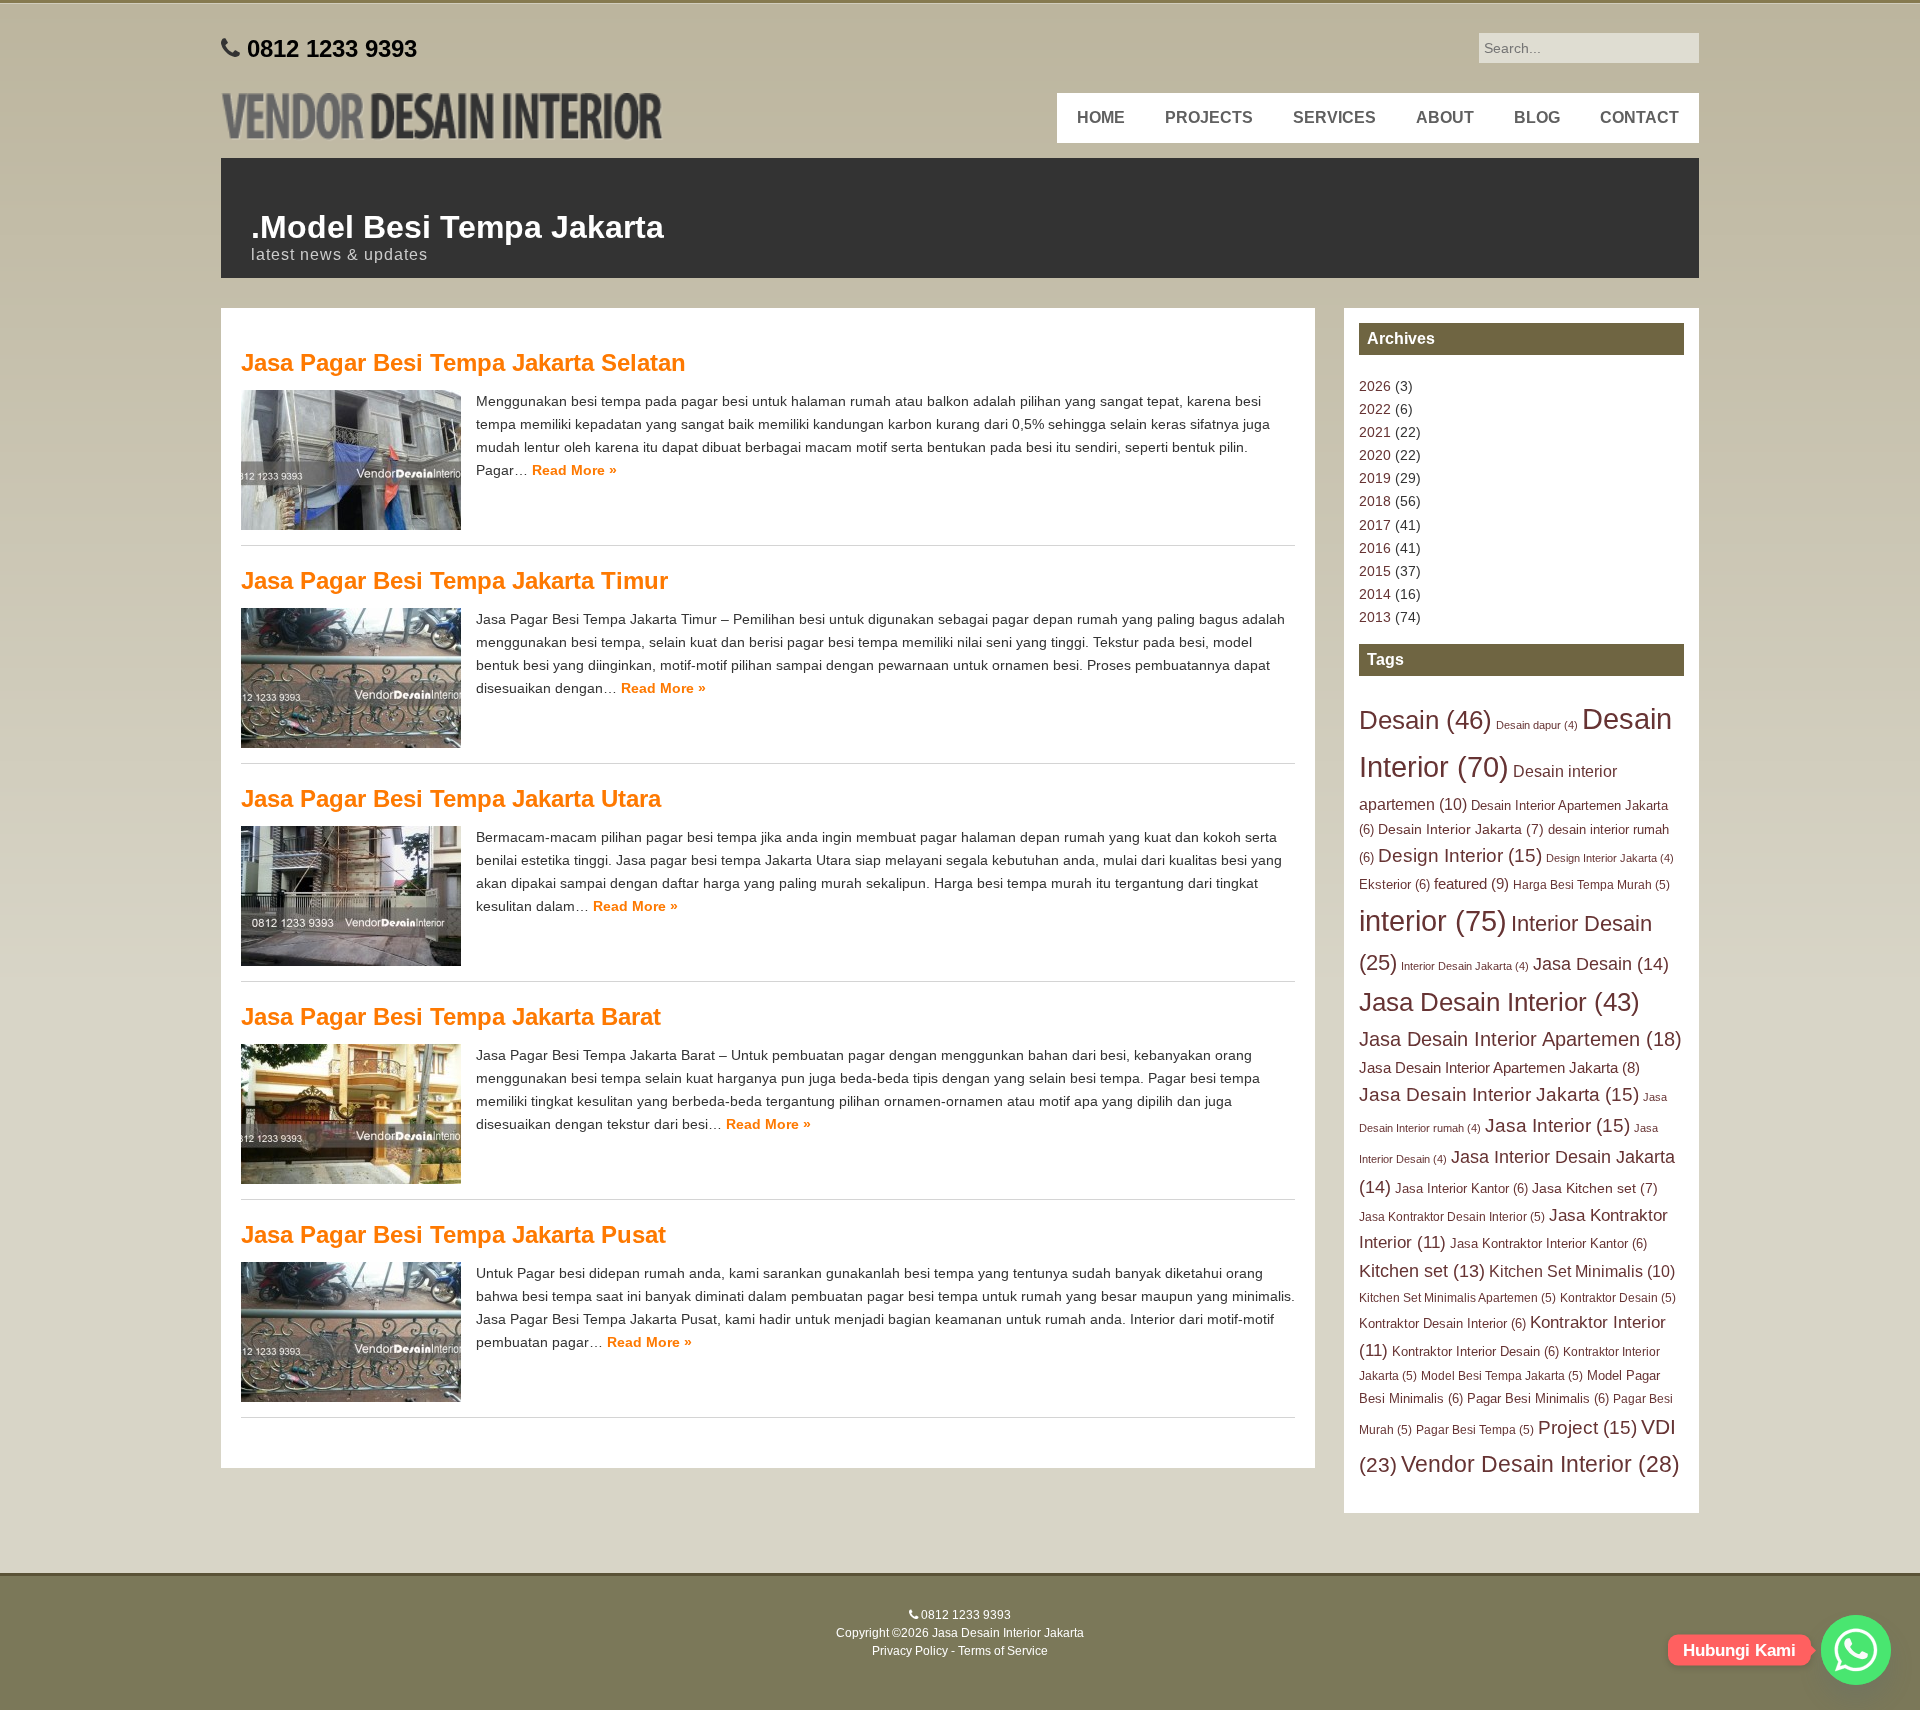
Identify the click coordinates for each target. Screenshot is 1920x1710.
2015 (1375, 571)
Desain (1425, 720)
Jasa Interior (1557, 1125)
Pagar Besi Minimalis (1538, 1398)
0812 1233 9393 (332, 48)
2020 (1375, 455)
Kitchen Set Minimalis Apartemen (1457, 1298)
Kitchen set (1422, 1271)
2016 (1375, 548)
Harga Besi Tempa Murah (1591, 885)
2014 (1375, 594)
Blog (1537, 117)
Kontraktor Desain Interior (1442, 1323)
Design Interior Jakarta (1610, 858)
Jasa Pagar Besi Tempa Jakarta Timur (454, 580)
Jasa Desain (1601, 963)
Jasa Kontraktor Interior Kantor (1548, 1243)
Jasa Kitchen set (1595, 1188)
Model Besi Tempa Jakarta (1502, 1376)
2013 (1375, 617)
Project (1587, 1427)
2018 (1375, 501)
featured (1471, 883)
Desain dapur (1537, 725)
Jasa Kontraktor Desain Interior (1452, 1217)
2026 (1375, 386)
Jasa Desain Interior (1499, 1002)
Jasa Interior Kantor (1461, 1188)
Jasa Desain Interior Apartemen (1520, 1039)
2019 (1375, 478)
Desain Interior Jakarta (1461, 829)
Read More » (574, 470)
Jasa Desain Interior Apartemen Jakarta (1499, 1068)
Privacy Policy (910, 1651)
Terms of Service (1003, 1651)
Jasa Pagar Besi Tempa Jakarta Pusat (453, 1234)
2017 (1375, 525)
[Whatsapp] (1856, 1650)
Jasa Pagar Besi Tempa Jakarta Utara (451, 798)
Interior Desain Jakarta (1465, 966)
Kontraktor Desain (1618, 1298)
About (1445, 117)
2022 (1375, 409)
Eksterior (1394, 884)
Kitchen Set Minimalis (1582, 1271)
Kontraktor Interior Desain (1475, 1351)
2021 (1375, 432)
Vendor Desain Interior (1540, 1464)
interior (1433, 920)
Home (1101, 117)
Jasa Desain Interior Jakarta (1499, 1094)
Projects (1209, 117)
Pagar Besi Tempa (1475, 1430)
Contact (1639, 117)
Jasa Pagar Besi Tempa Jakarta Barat (451, 1016)
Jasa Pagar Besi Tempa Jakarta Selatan (463, 362)
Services (1334, 117)
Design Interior (1460, 855)
